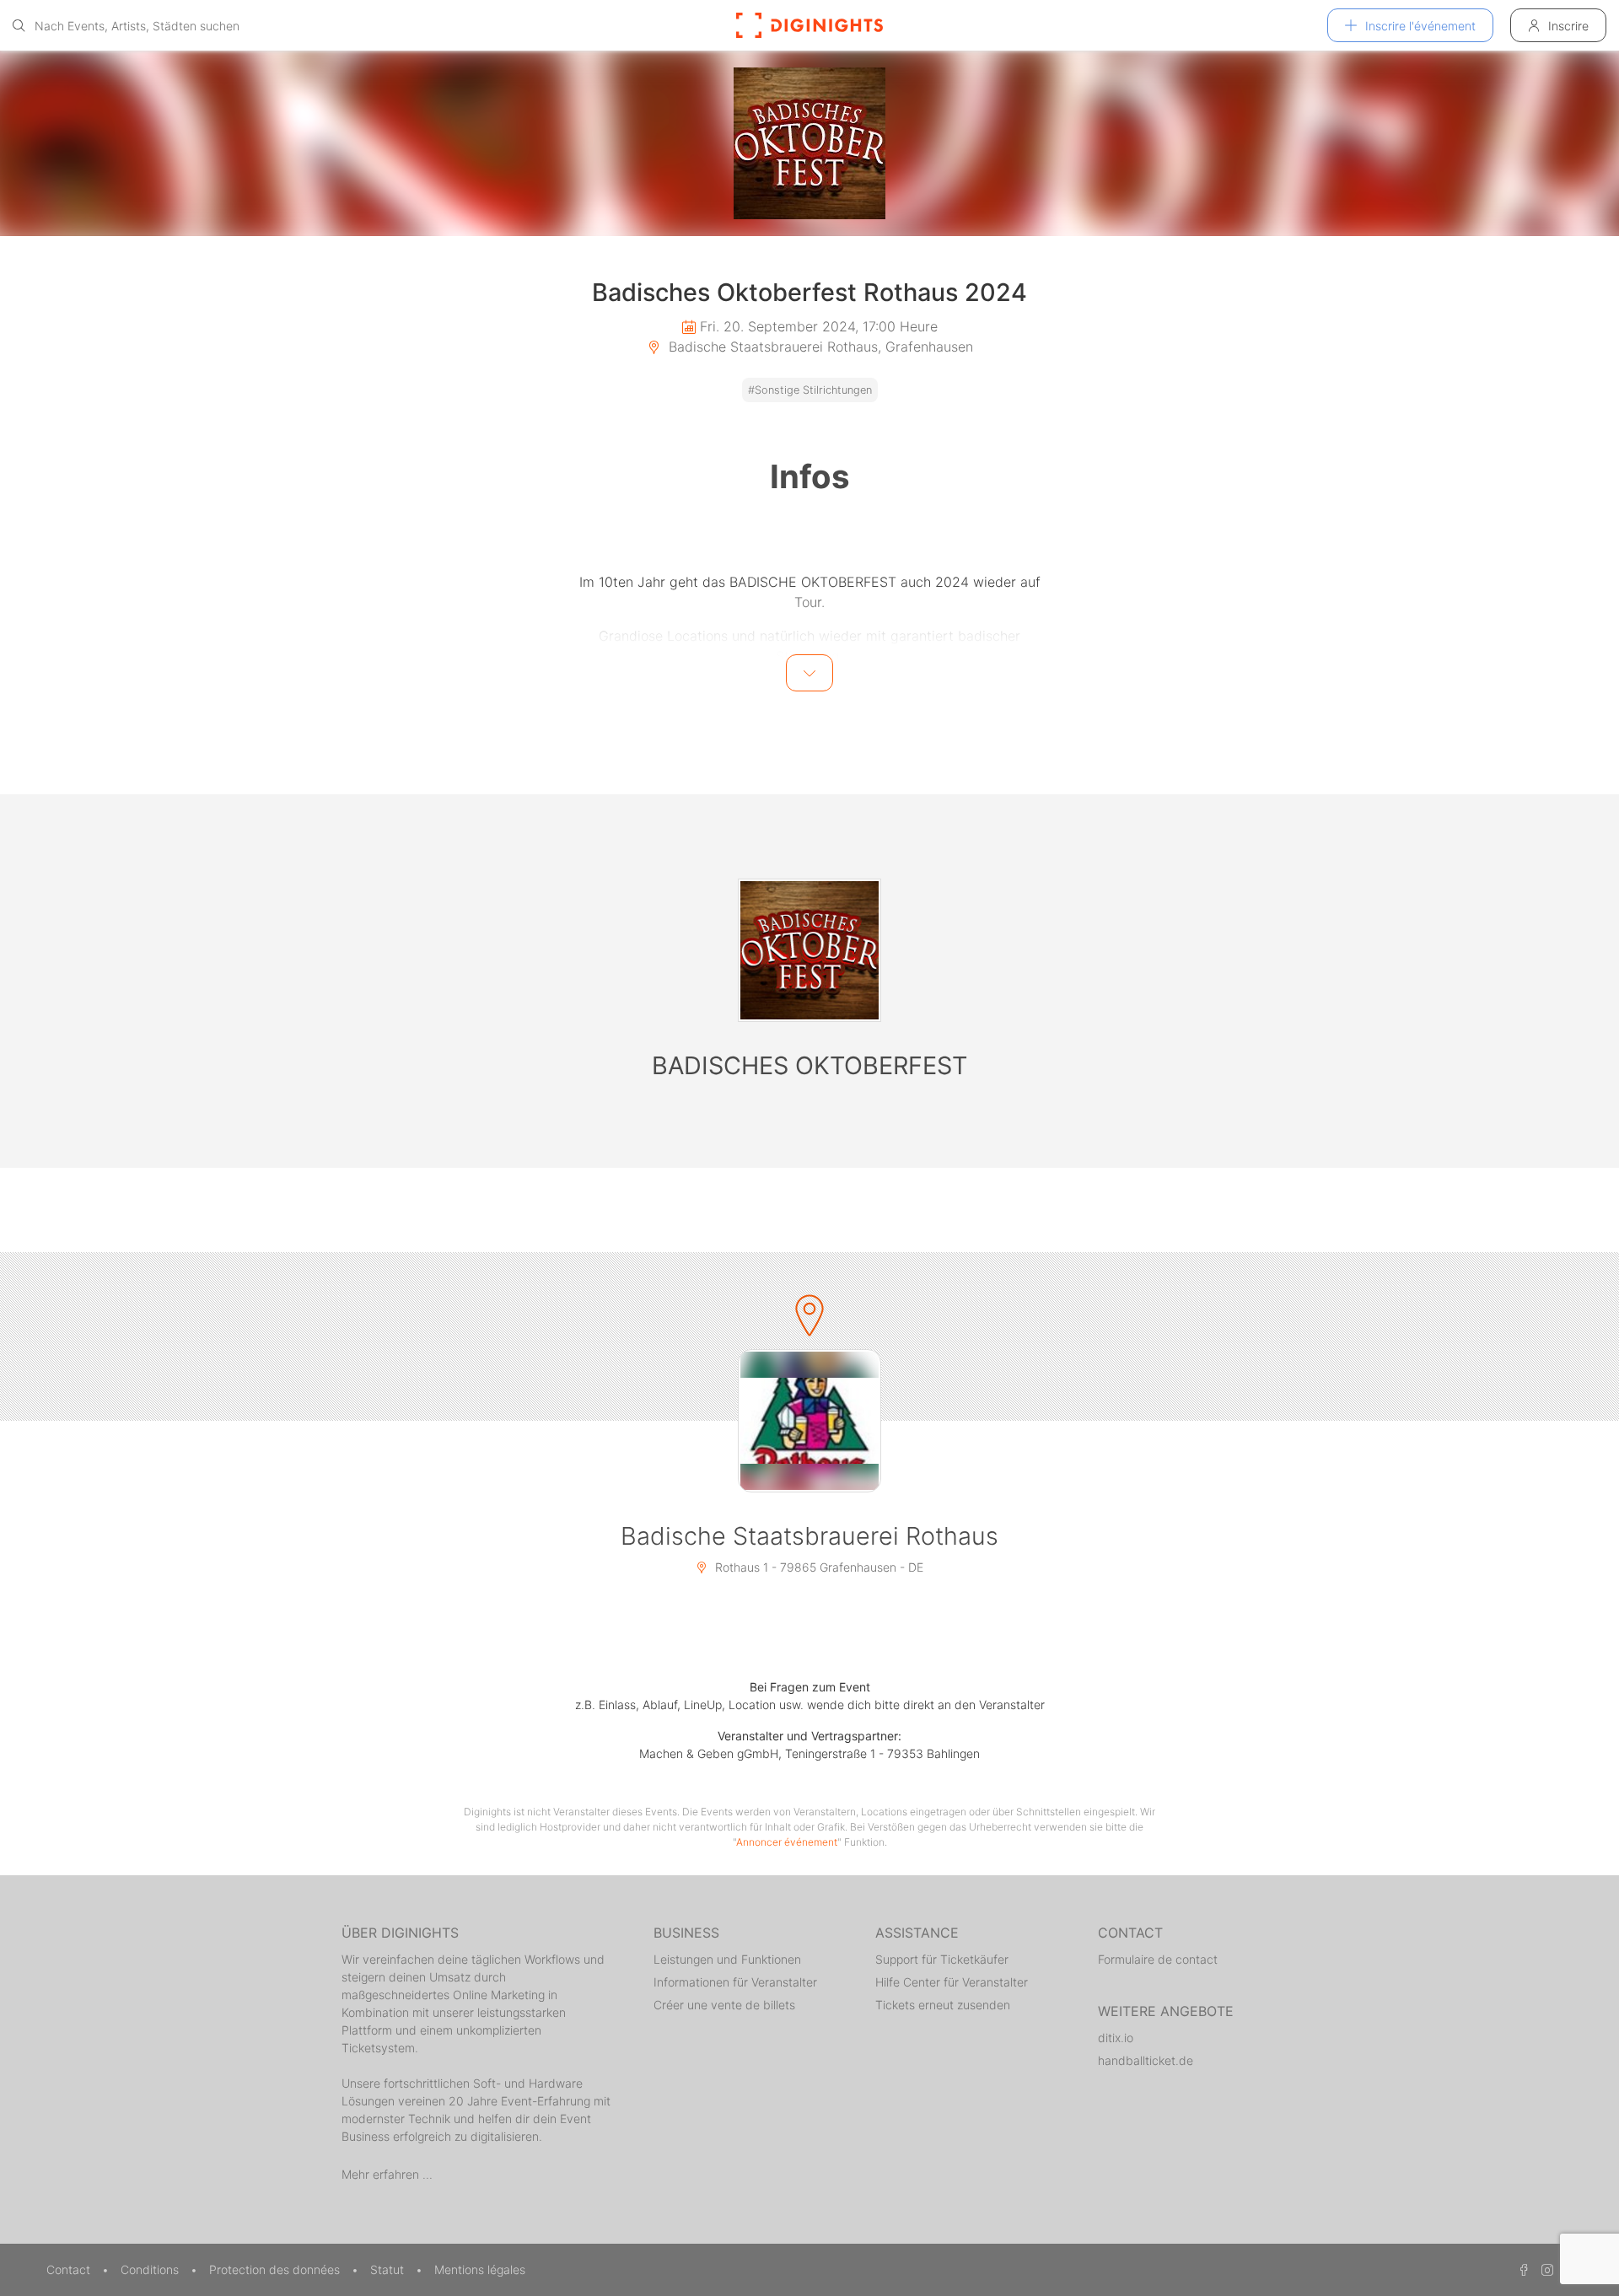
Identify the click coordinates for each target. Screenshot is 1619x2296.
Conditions (151, 2269)
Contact (70, 2269)
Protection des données (276, 2269)
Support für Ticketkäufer (942, 1959)
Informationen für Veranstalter (735, 1982)
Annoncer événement (787, 1842)
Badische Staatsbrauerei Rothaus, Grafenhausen (819, 347)
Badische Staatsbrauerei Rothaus (809, 1536)
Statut (389, 2269)
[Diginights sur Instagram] (1545, 2269)
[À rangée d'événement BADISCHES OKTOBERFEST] (809, 950)
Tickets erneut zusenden (943, 2005)
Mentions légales (480, 2269)
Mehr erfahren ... (387, 2174)
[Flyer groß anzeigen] (809, 143)
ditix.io (1116, 2038)
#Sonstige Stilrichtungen (810, 390)
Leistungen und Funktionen (727, 1959)
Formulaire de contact (1158, 1959)
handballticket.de (1146, 2060)
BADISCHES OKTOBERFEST (809, 1065)
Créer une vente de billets (724, 2005)
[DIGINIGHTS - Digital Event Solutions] (809, 25)
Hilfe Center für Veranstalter (952, 1982)
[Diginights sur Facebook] (1521, 2269)
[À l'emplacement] (809, 1421)
